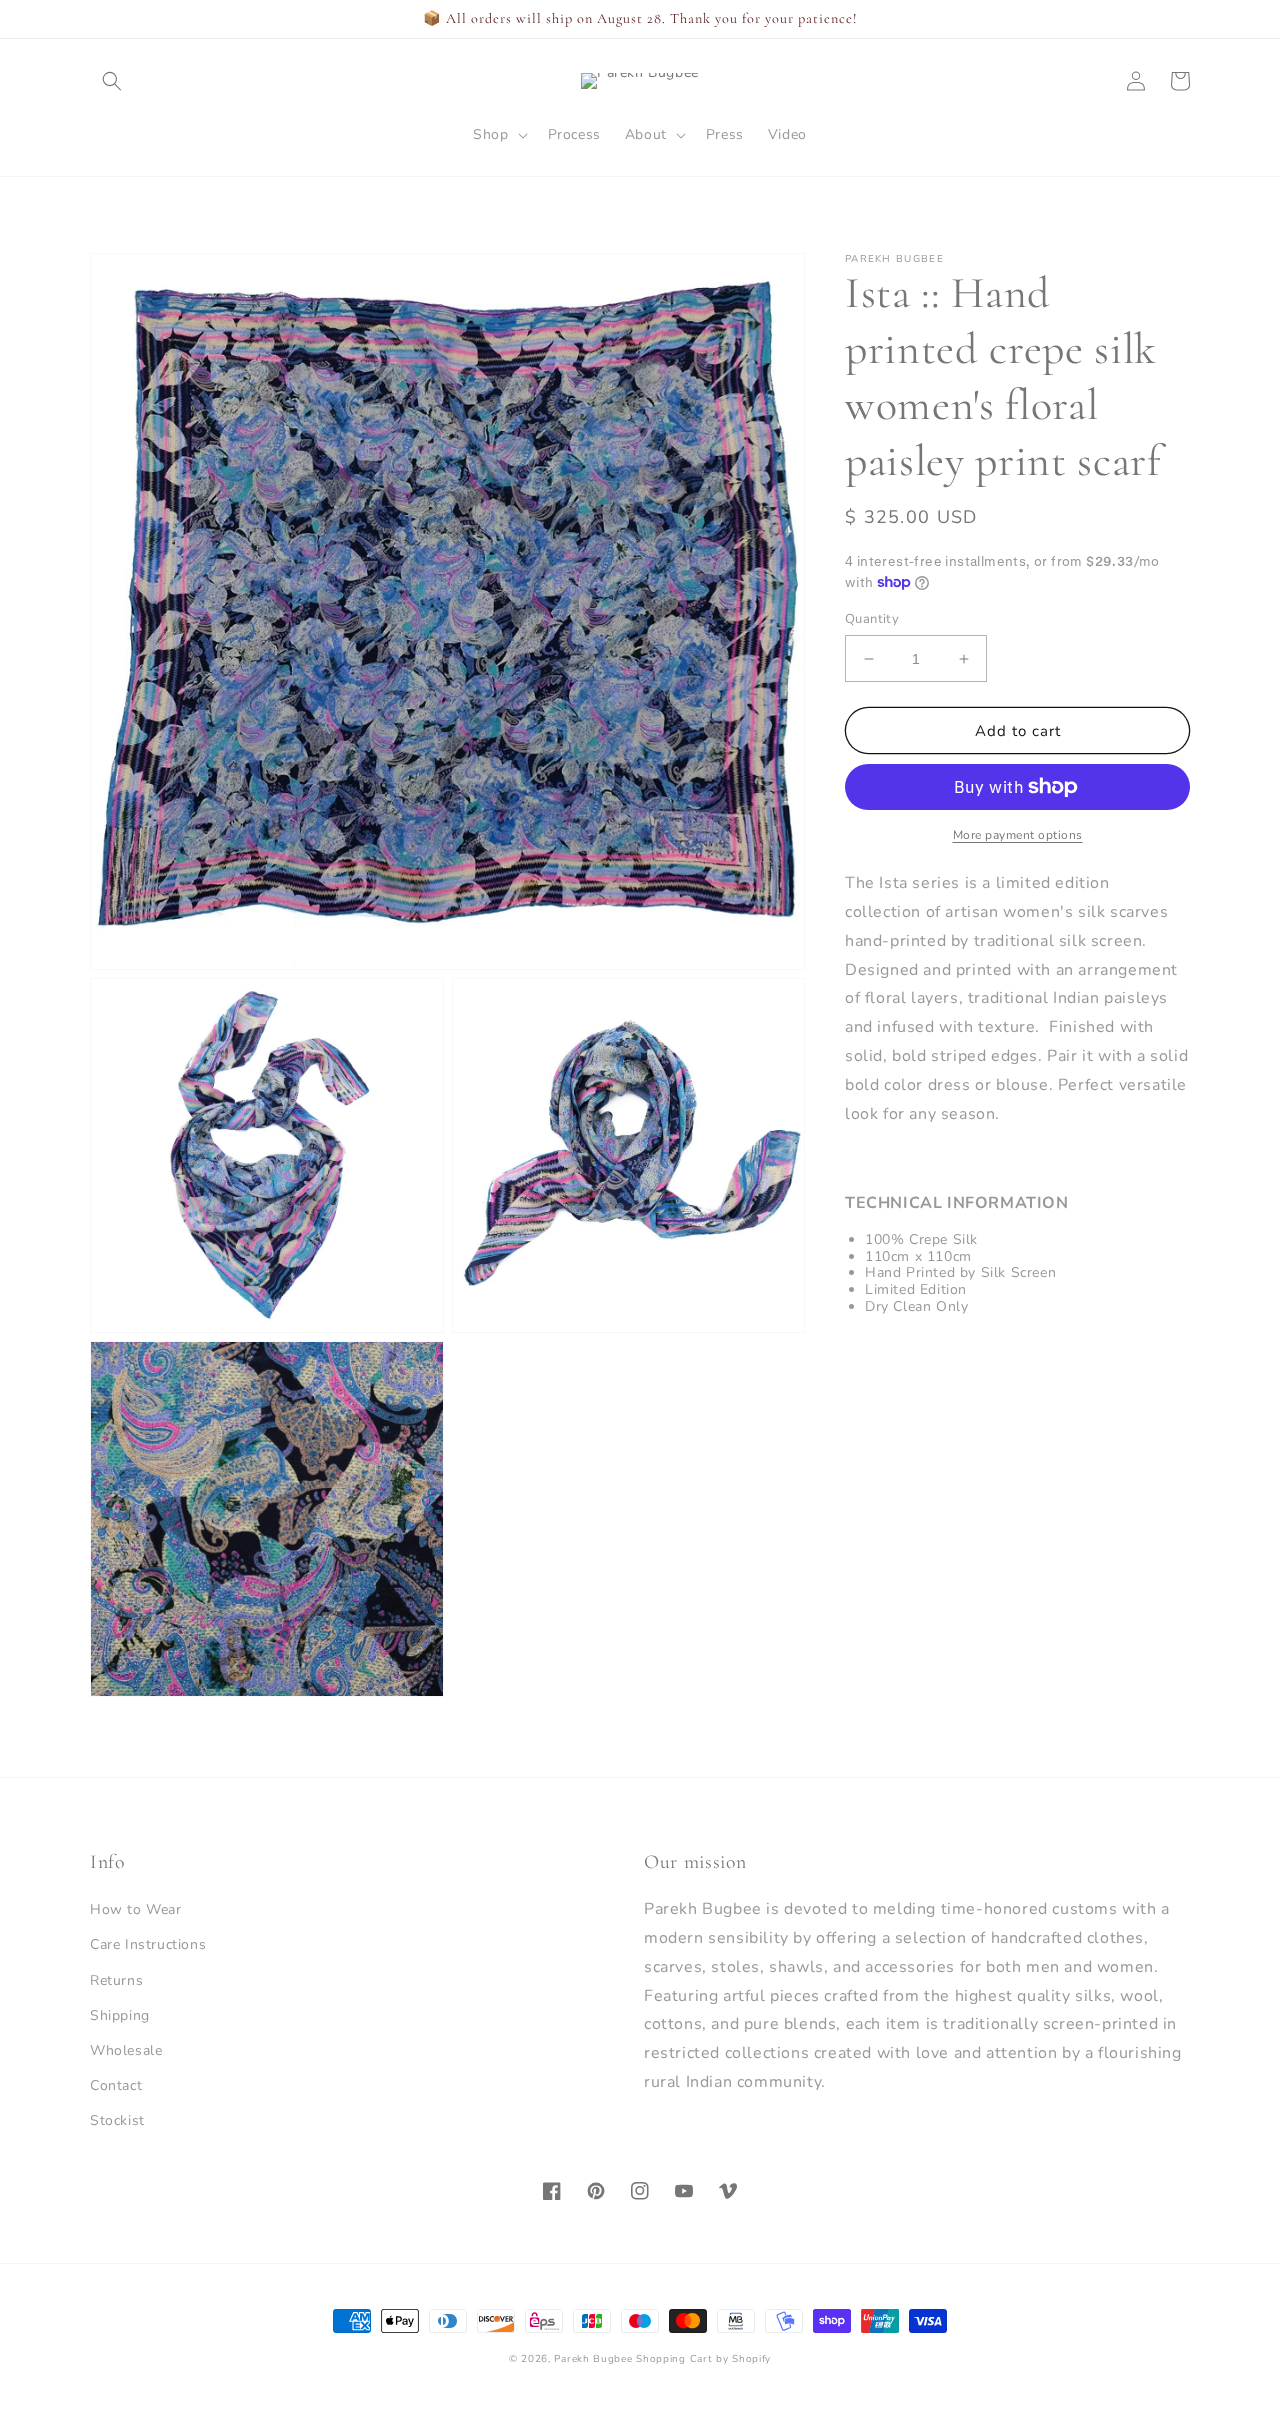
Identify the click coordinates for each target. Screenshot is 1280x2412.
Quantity (872, 619)
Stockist (117, 2120)
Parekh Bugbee (593, 2359)
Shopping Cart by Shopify (703, 2359)
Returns (116, 1980)
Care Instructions (148, 1944)
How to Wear (136, 1909)
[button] (112, 81)
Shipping (120, 2015)
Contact (116, 2085)
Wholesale (126, 2050)
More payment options (1018, 835)
